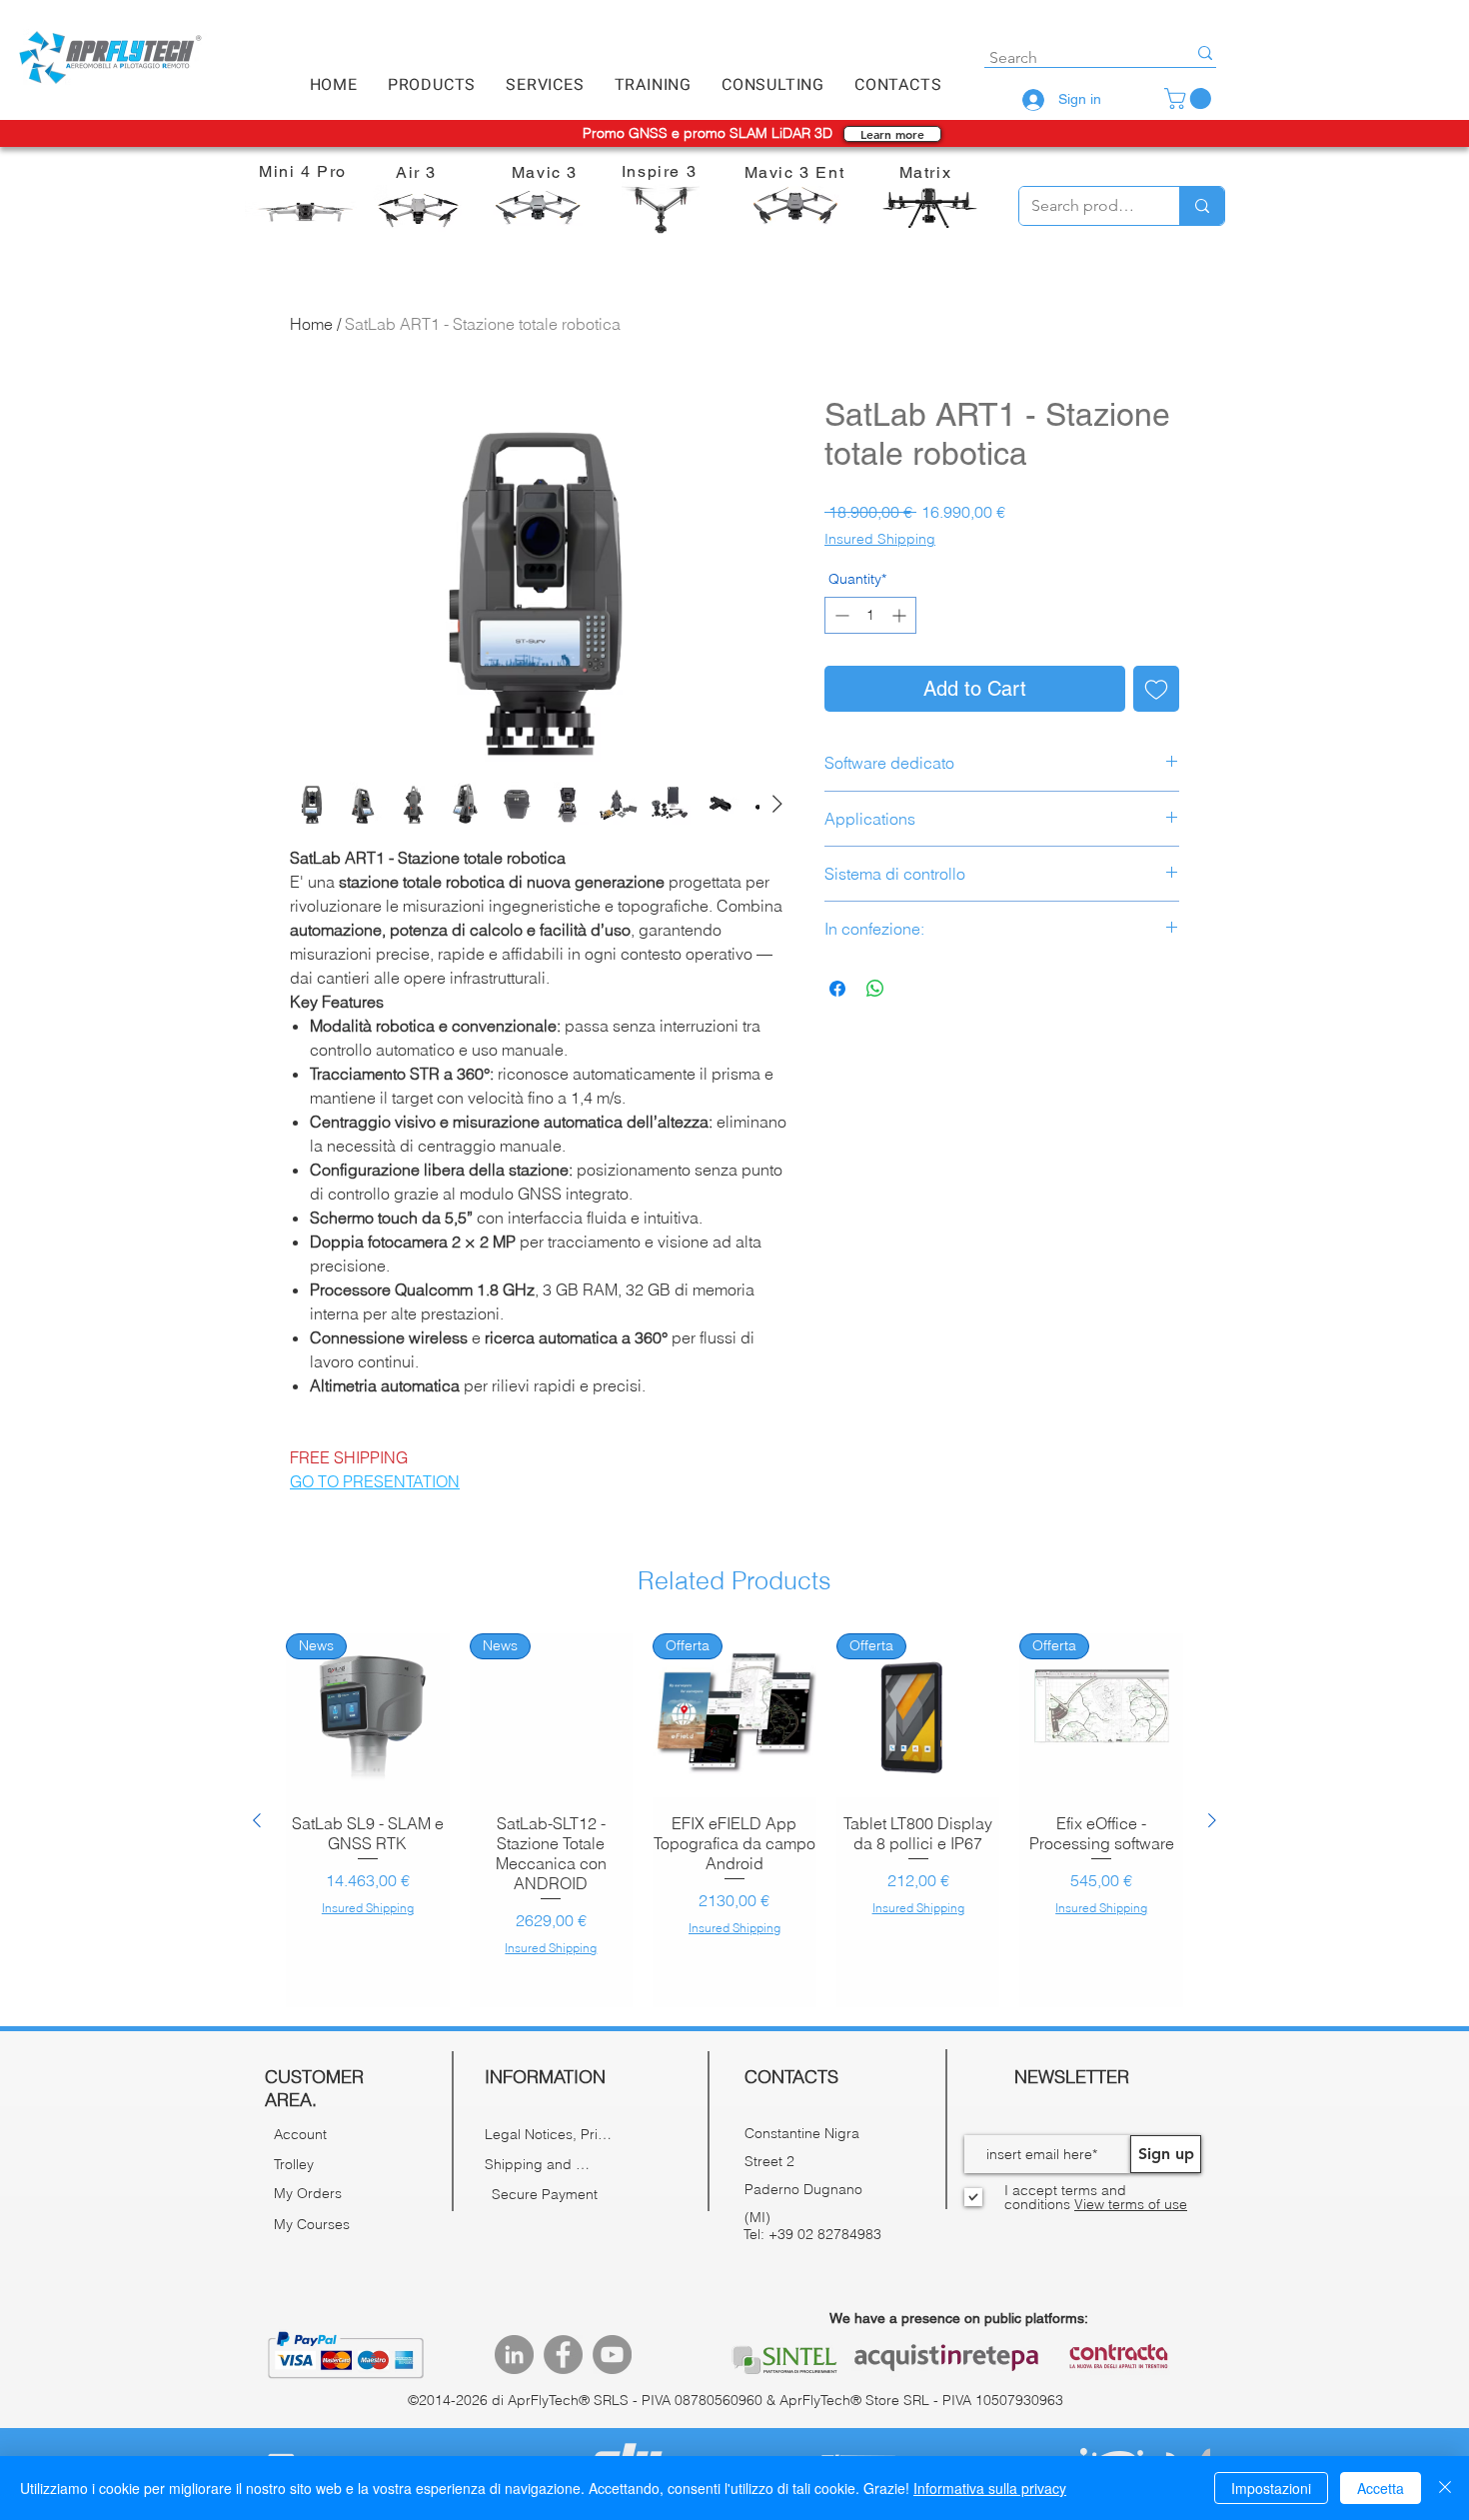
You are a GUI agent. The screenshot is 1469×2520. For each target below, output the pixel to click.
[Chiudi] (1445, 2488)
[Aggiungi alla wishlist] (1156, 689)
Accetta (1381, 2488)
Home (311, 324)
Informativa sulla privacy (990, 2488)
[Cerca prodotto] (1202, 206)
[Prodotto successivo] (1212, 1820)
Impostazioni (1271, 2488)
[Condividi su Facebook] (837, 989)
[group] (734, 1820)
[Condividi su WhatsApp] (875, 989)
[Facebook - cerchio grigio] (563, 2355)
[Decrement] (840, 615)
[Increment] (901, 615)
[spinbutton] (870, 615)
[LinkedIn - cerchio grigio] (514, 2355)
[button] (432, 85)
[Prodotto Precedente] (257, 1820)
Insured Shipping (880, 539)
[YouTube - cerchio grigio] (612, 2355)
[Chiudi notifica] (258, 2376)
